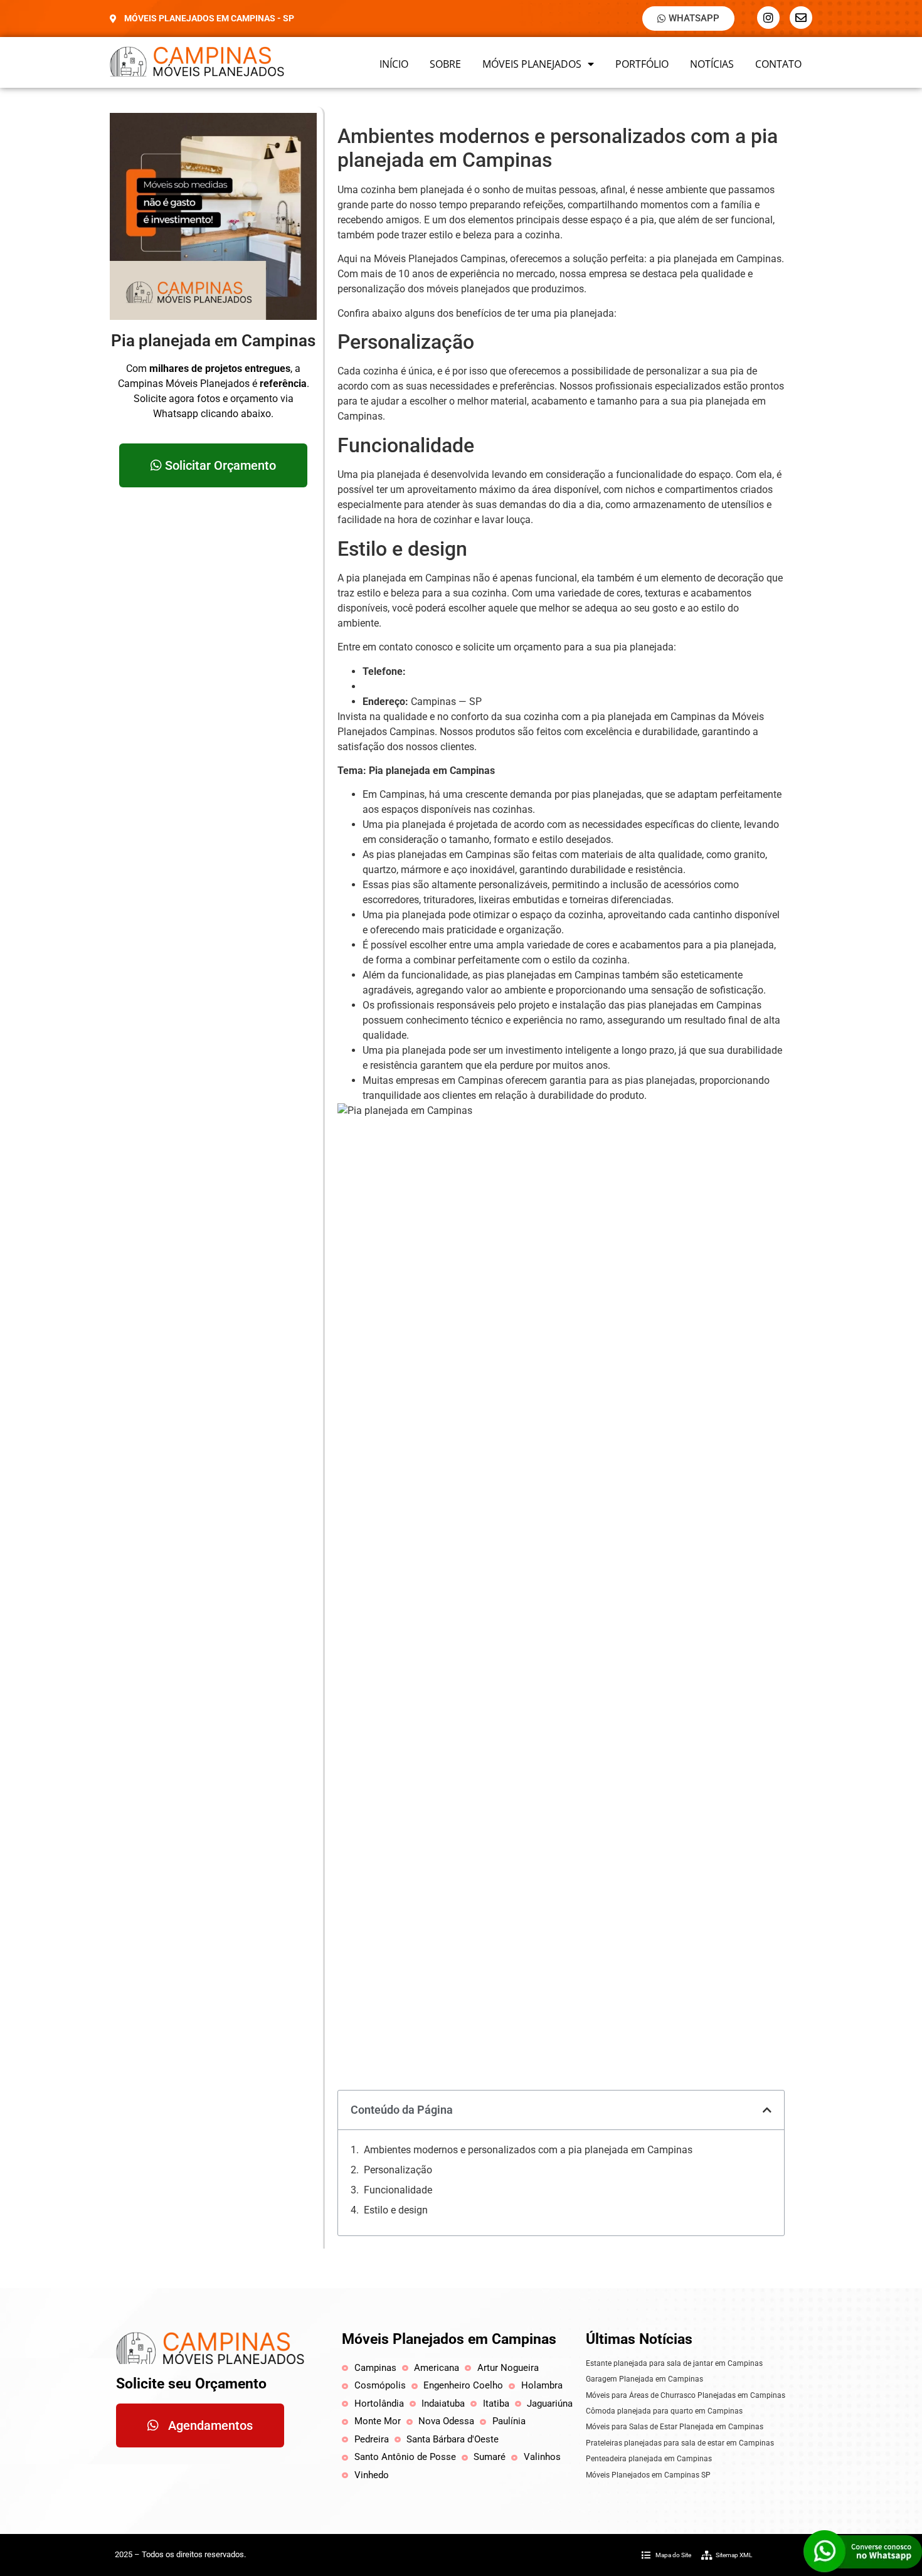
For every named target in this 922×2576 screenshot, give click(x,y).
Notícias (712, 64)
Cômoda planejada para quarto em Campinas (664, 2411)
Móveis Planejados (532, 64)
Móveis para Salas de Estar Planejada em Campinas (675, 2427)
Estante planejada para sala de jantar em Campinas (674, 2363)
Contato (778, 64)
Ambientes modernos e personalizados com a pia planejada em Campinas (528, 2150)
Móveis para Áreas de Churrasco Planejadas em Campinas (686, 2395)
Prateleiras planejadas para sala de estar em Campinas (680, 2443)
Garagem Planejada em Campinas (644, 2379)
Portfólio (642, 64)
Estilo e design (396, 2210)
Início (394, 64)
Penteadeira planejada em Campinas (649, 2459)
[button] (767, 2110)
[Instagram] (768, 18)
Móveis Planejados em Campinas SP (648, 2475)
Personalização (398, 2170)
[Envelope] (801, 18)
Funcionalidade (398, 2190)
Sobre (445, 64)
